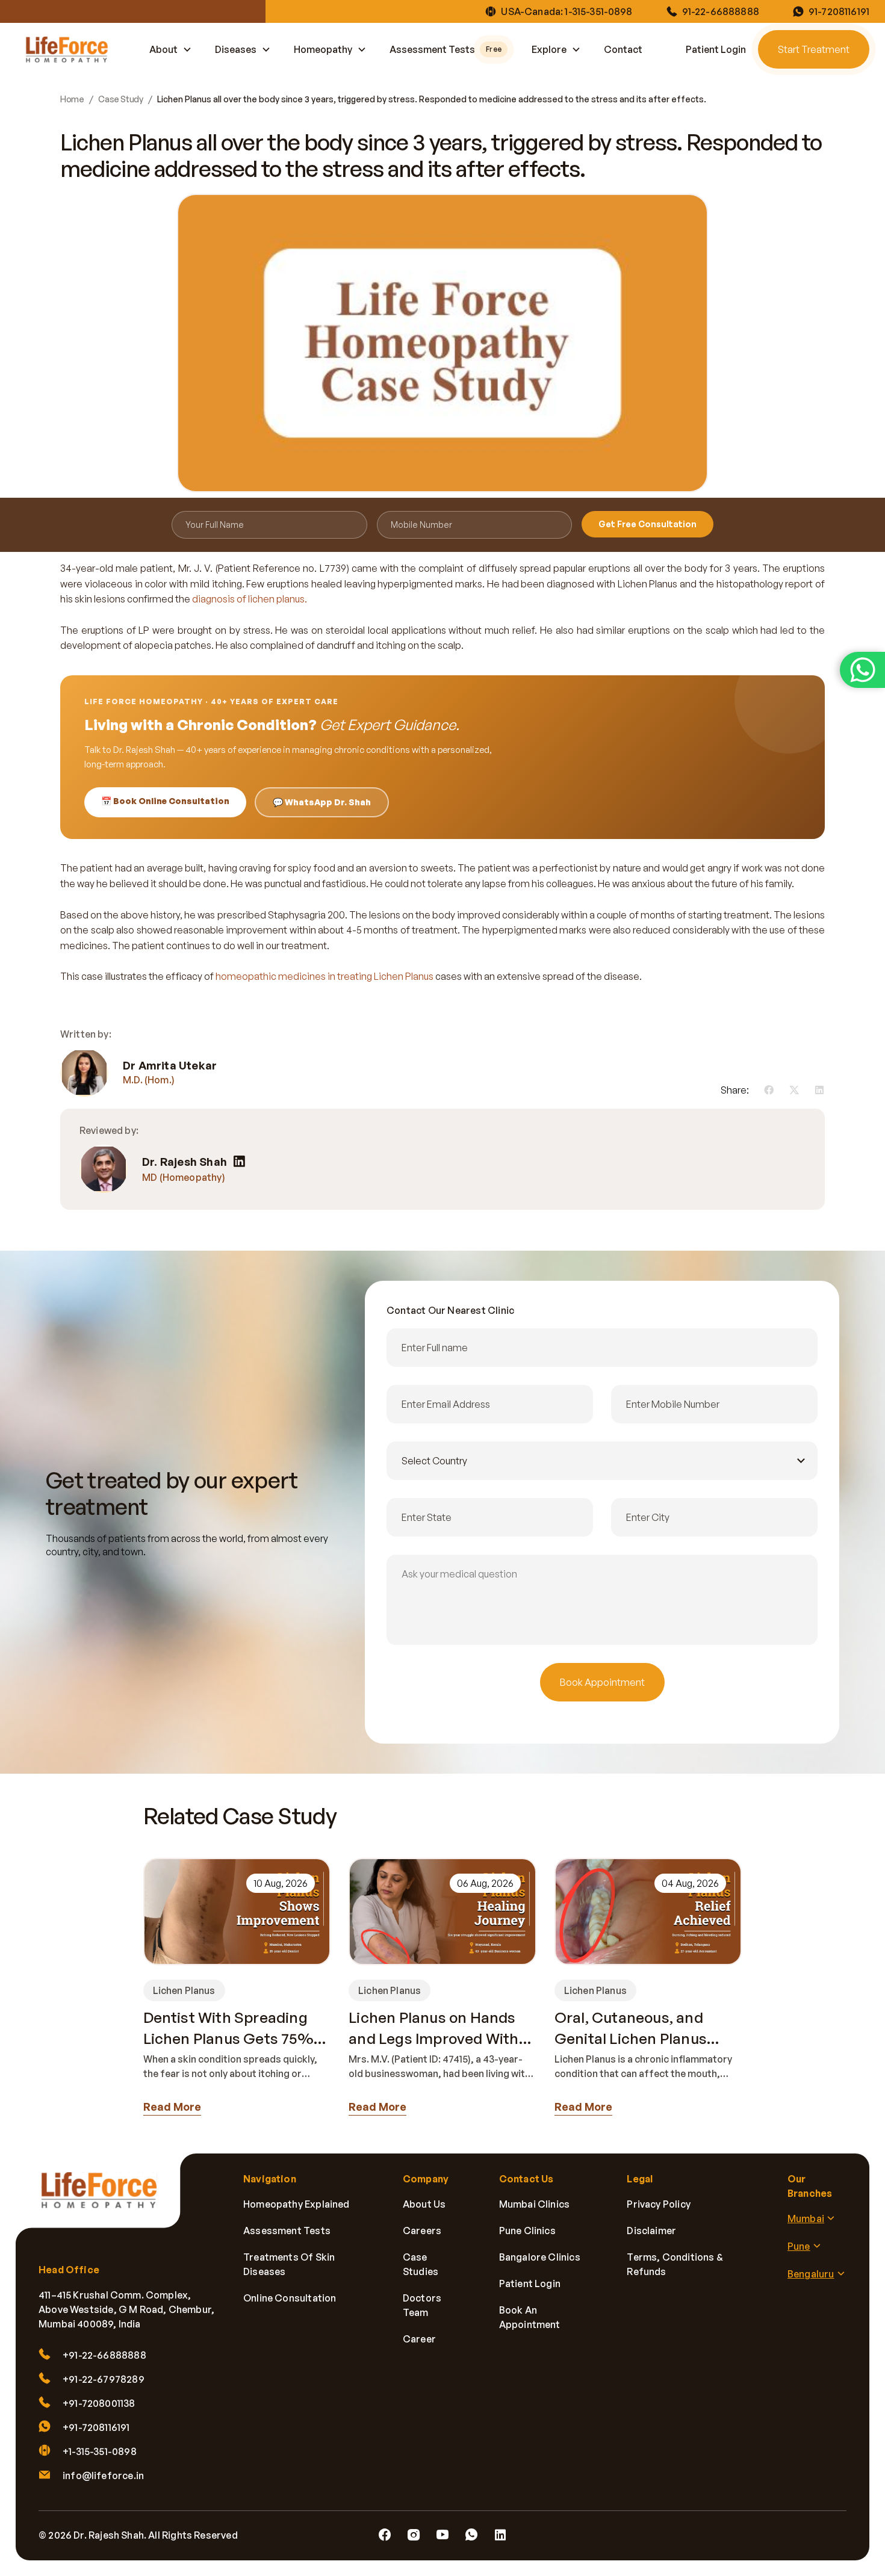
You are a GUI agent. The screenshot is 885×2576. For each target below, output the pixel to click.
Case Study (120, 99)
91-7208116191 (839, 11)
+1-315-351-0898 (100, 2451)
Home (72, 99)
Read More (172, 2107)
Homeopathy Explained (297, 2204)
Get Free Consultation (647, 524)
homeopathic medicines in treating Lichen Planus (324, 976)
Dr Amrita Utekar (170, 1065)
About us (424, 2204)
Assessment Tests (445, 49)
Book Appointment (602, 1682)
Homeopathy (323, 49)
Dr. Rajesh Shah (185, 1162)
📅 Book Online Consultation (165, 801)
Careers (422, 2231)
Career (419, 2339)
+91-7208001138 (99, 2403)
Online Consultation (290, 2298)
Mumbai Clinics (535, 2204)
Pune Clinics (527, 2231)
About (163, 49)
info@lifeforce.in (103, 2475)
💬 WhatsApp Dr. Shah (322, 802)
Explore (549, 49)
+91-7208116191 (96, 2427)
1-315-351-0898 (598, 11)
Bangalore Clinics (540, 2257)
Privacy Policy (659, 2204)
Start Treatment (814, 49)
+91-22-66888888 (104, 2355)
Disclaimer (651, 2231)
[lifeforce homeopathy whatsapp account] (862, 670)
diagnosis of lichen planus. (250, 599)
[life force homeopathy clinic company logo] (106, 2199)
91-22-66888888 (721, 11)
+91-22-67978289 (104, 2379)
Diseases (236, 49)
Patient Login (716, 49)
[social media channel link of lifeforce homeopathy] (385, 2535)
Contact (623, 49)
